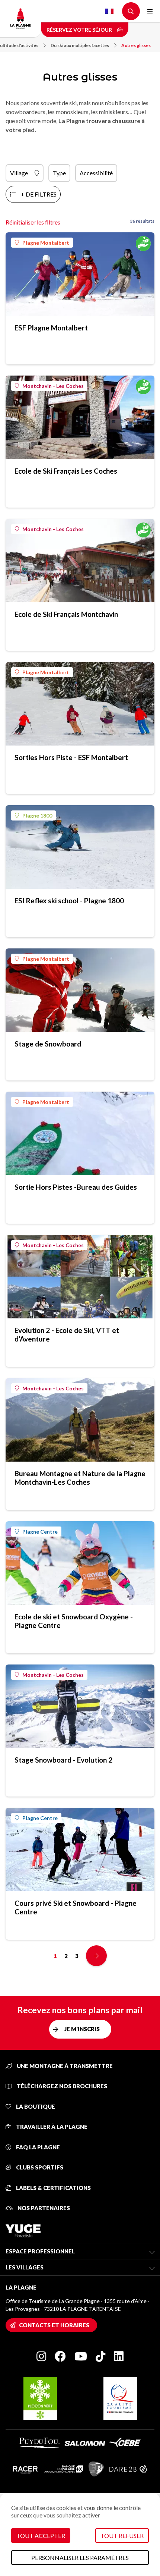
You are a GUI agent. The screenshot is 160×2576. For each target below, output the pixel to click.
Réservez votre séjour (80, 30)
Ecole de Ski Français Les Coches (66, 471)
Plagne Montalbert (46, 243)
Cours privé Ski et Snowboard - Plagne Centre (76, 1907)
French (109, 11)
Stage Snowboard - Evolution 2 (63, 1760)
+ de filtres (39, 194)
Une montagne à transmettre (64, 2066)
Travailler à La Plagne (51, 2127)
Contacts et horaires (54, 2325)
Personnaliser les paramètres (80, 2558)
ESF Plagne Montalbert (51, 328)
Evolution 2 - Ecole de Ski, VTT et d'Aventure (67, 1334)
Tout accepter (41, 2536)
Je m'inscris (82, 2029)
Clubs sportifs (39, 2167)
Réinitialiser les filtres (33, 222)
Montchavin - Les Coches (53, 386)
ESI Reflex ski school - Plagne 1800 (69, 900)
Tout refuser (122, 2536)
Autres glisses (136, 45)
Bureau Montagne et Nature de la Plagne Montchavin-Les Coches (80, 1478)
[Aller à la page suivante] (96, 1956)
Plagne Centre (40, 1532)
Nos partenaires (43, 2208)
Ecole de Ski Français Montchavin (66, 614)
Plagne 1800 (37, 815)
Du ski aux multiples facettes (80, 45)
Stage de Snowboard (48, 1044)
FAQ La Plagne (37, 2147)
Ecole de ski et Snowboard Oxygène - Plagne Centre (74, 1621)
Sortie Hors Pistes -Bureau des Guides (76, 1187)
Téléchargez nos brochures (61, 2086)
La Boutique (35, 2106)
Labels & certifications (53, 2188)
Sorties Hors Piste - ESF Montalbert (71, 757)
